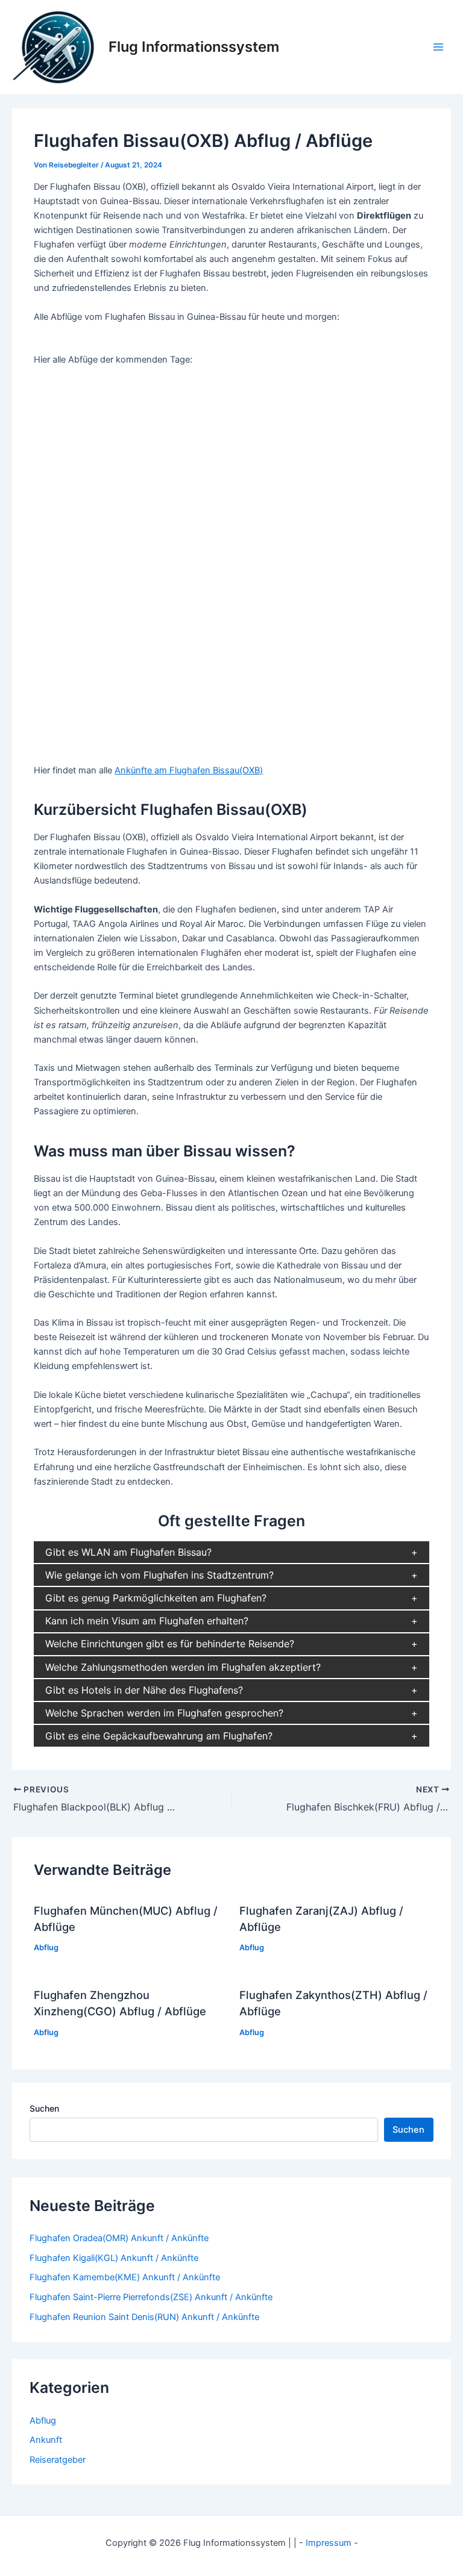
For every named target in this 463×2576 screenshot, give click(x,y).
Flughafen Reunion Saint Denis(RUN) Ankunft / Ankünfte (144, 2317)
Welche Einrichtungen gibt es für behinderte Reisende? (170, 1644)
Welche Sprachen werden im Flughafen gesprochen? (164, 1713)
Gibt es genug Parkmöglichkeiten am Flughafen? (156, 1598)
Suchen (44, 2108)
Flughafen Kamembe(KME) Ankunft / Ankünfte (125, 2277)
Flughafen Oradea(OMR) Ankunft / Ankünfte (119, 2238)
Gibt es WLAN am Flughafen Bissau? (128, 1552)
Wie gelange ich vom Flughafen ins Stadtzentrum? (159, 1575)
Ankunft (46, 2440)
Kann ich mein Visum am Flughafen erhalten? (147, 1621)
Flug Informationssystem (194, 47)
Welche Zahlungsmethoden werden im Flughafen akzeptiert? (183, 1667)
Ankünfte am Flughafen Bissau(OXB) (189, 770)
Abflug (46, 1948)
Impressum (329, 2543)
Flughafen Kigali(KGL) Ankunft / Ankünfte (114, 2258)
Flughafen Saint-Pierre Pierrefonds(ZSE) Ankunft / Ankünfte (151, 2297)
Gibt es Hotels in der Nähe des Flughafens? (144, 1690)
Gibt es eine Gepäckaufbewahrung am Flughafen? (159, 1736)
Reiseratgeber (58, 2460)
